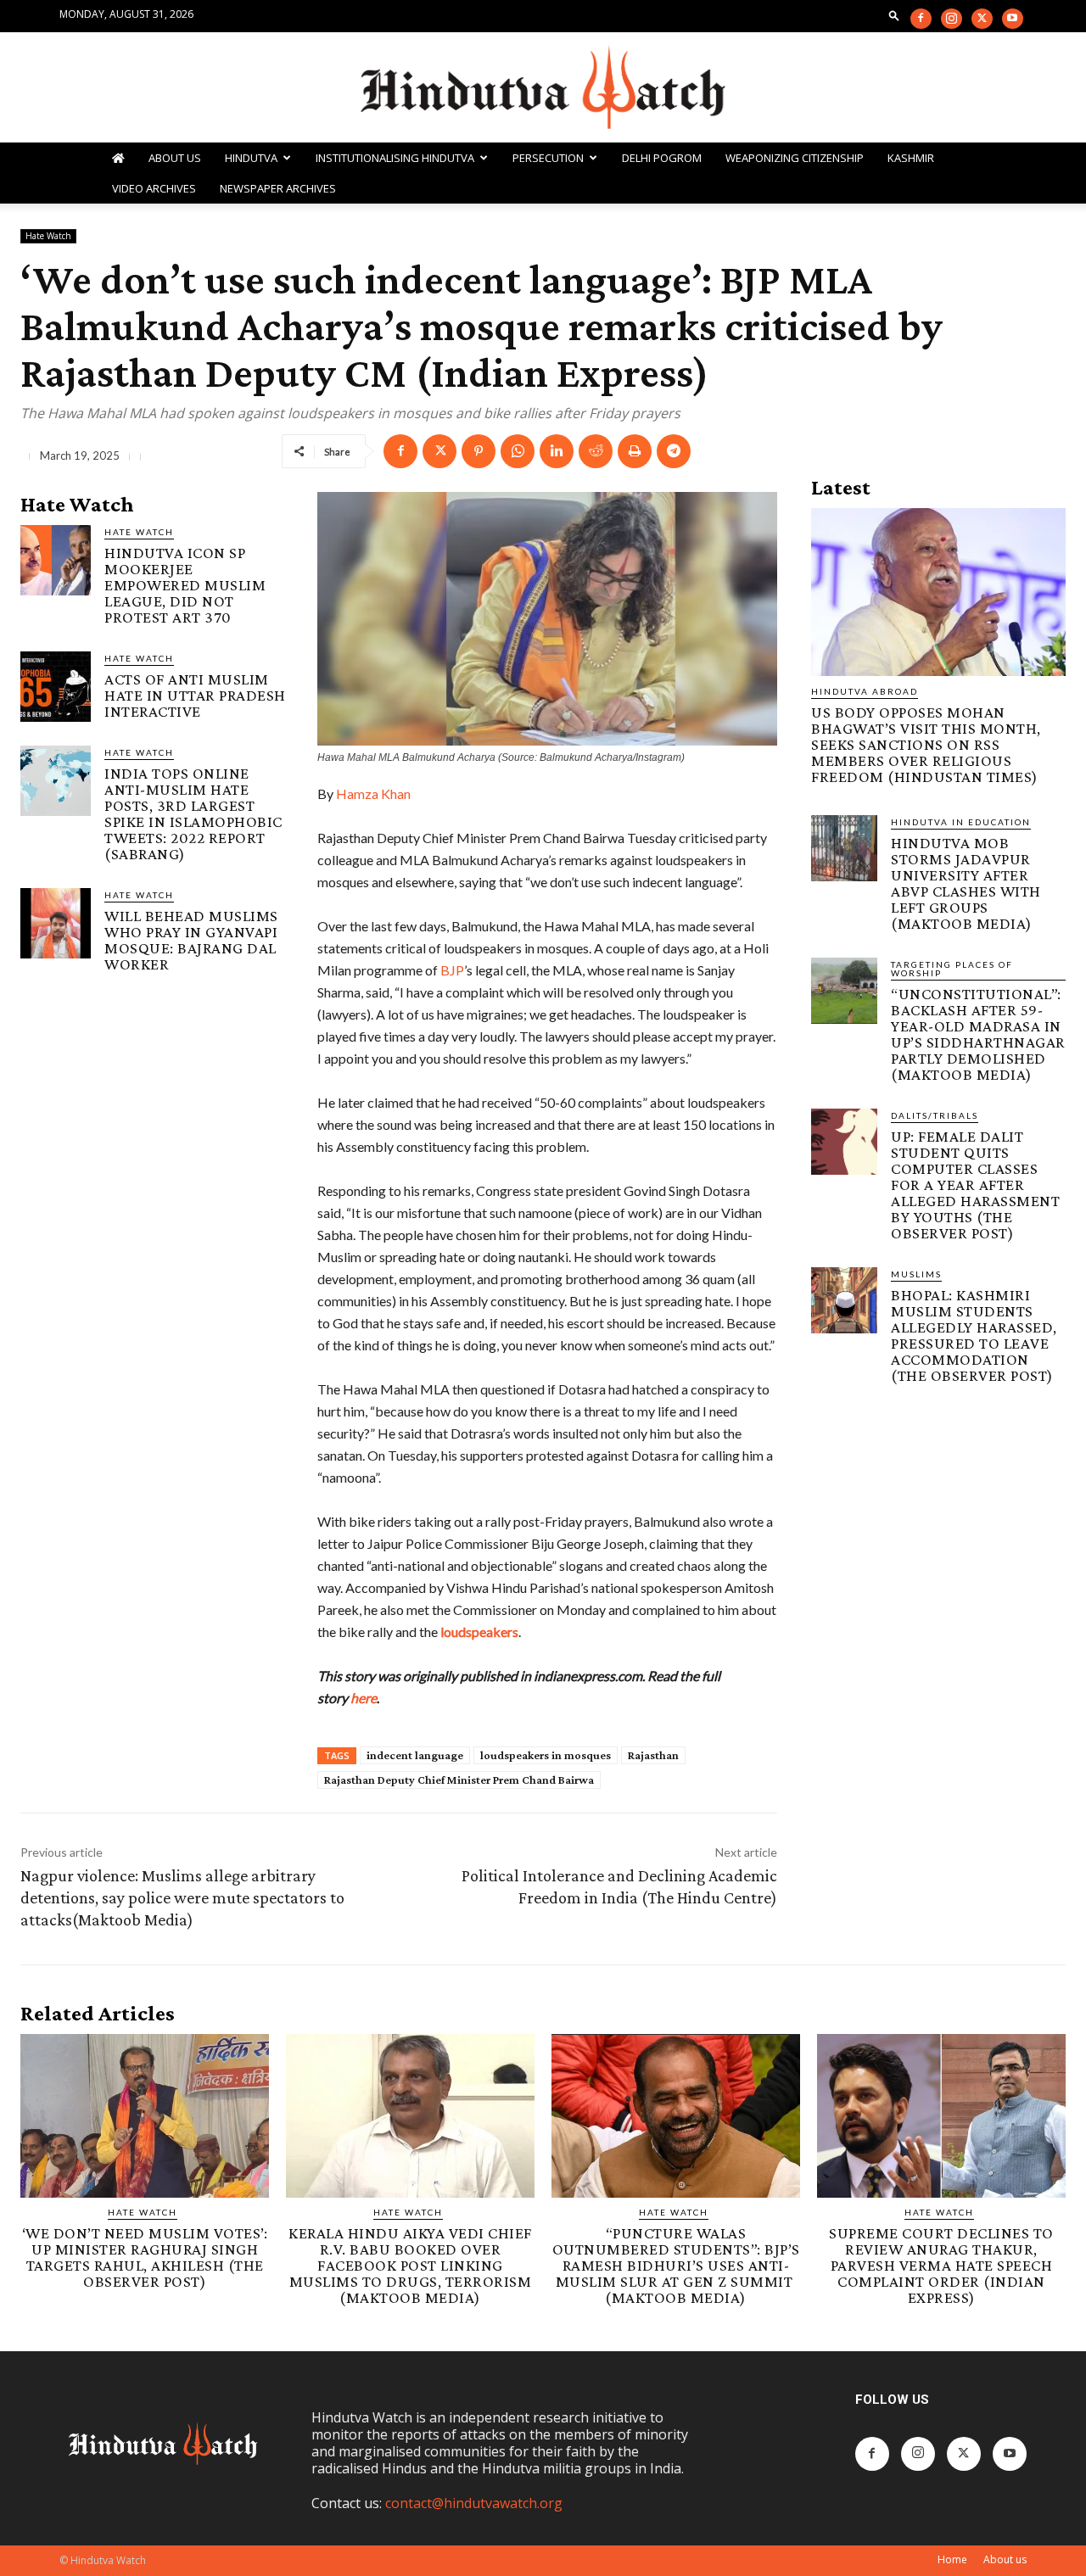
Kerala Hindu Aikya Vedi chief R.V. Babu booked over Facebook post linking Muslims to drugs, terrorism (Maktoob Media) (410, 2265)
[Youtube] (1013, 19)
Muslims (916, 1274)
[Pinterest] (479, 451)
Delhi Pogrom (662, 158)
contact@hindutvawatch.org (474, 2503)
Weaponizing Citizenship (795, 158)
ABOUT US (175, 158)
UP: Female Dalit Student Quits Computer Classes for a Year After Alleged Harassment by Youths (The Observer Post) (975, 1185)
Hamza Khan (373, 793)
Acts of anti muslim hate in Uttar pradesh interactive (195, 695)
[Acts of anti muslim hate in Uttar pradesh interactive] (56, 687)
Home (952, 2559)
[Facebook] (921, 19)
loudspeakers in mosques (546, 1755)
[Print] (635, 451)
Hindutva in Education (961, 822)
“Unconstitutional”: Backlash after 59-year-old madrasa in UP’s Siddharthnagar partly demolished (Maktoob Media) (978, 1034)
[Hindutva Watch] (543, 88)
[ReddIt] (596, 451)
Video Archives (154, 188)
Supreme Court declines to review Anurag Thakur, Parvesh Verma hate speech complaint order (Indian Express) (941, 2265)
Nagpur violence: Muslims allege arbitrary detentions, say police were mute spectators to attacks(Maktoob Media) (182, 1897)
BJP (452, 970)
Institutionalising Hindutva (395, 158)
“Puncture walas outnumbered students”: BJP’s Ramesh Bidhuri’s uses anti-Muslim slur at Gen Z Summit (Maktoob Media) (676, 2265)
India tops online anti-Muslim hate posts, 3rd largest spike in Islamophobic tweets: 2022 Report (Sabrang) (193, 813)
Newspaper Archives (278, 188)
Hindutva (251, 158)
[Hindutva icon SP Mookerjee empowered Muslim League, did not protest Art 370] (56, 560)
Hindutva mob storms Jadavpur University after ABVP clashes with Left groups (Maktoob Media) (966, 883)
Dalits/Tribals (935, 1115)
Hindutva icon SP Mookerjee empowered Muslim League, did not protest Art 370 (185, 585)
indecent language (415, 1755)
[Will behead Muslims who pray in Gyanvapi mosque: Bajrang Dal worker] (56, 923)
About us (1005, 2559)
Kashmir (911, 158)
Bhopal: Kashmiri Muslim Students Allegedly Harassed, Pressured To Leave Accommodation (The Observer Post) (974, 1335)
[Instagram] (952, 19)
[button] (894, 15)
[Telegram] (674, 451)
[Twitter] (982, 19)
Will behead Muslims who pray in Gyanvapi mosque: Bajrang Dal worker (191, 940)
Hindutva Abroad (865, 691)
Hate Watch (48, 236)
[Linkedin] (557, 451)
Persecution (548, 158)
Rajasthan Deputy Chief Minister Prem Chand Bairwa (459, 1780)
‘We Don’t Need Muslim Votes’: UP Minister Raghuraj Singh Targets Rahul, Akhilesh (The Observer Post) (145, 2257)
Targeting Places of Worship (952, 969)
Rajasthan (653, 1755)
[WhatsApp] (518, 451)
